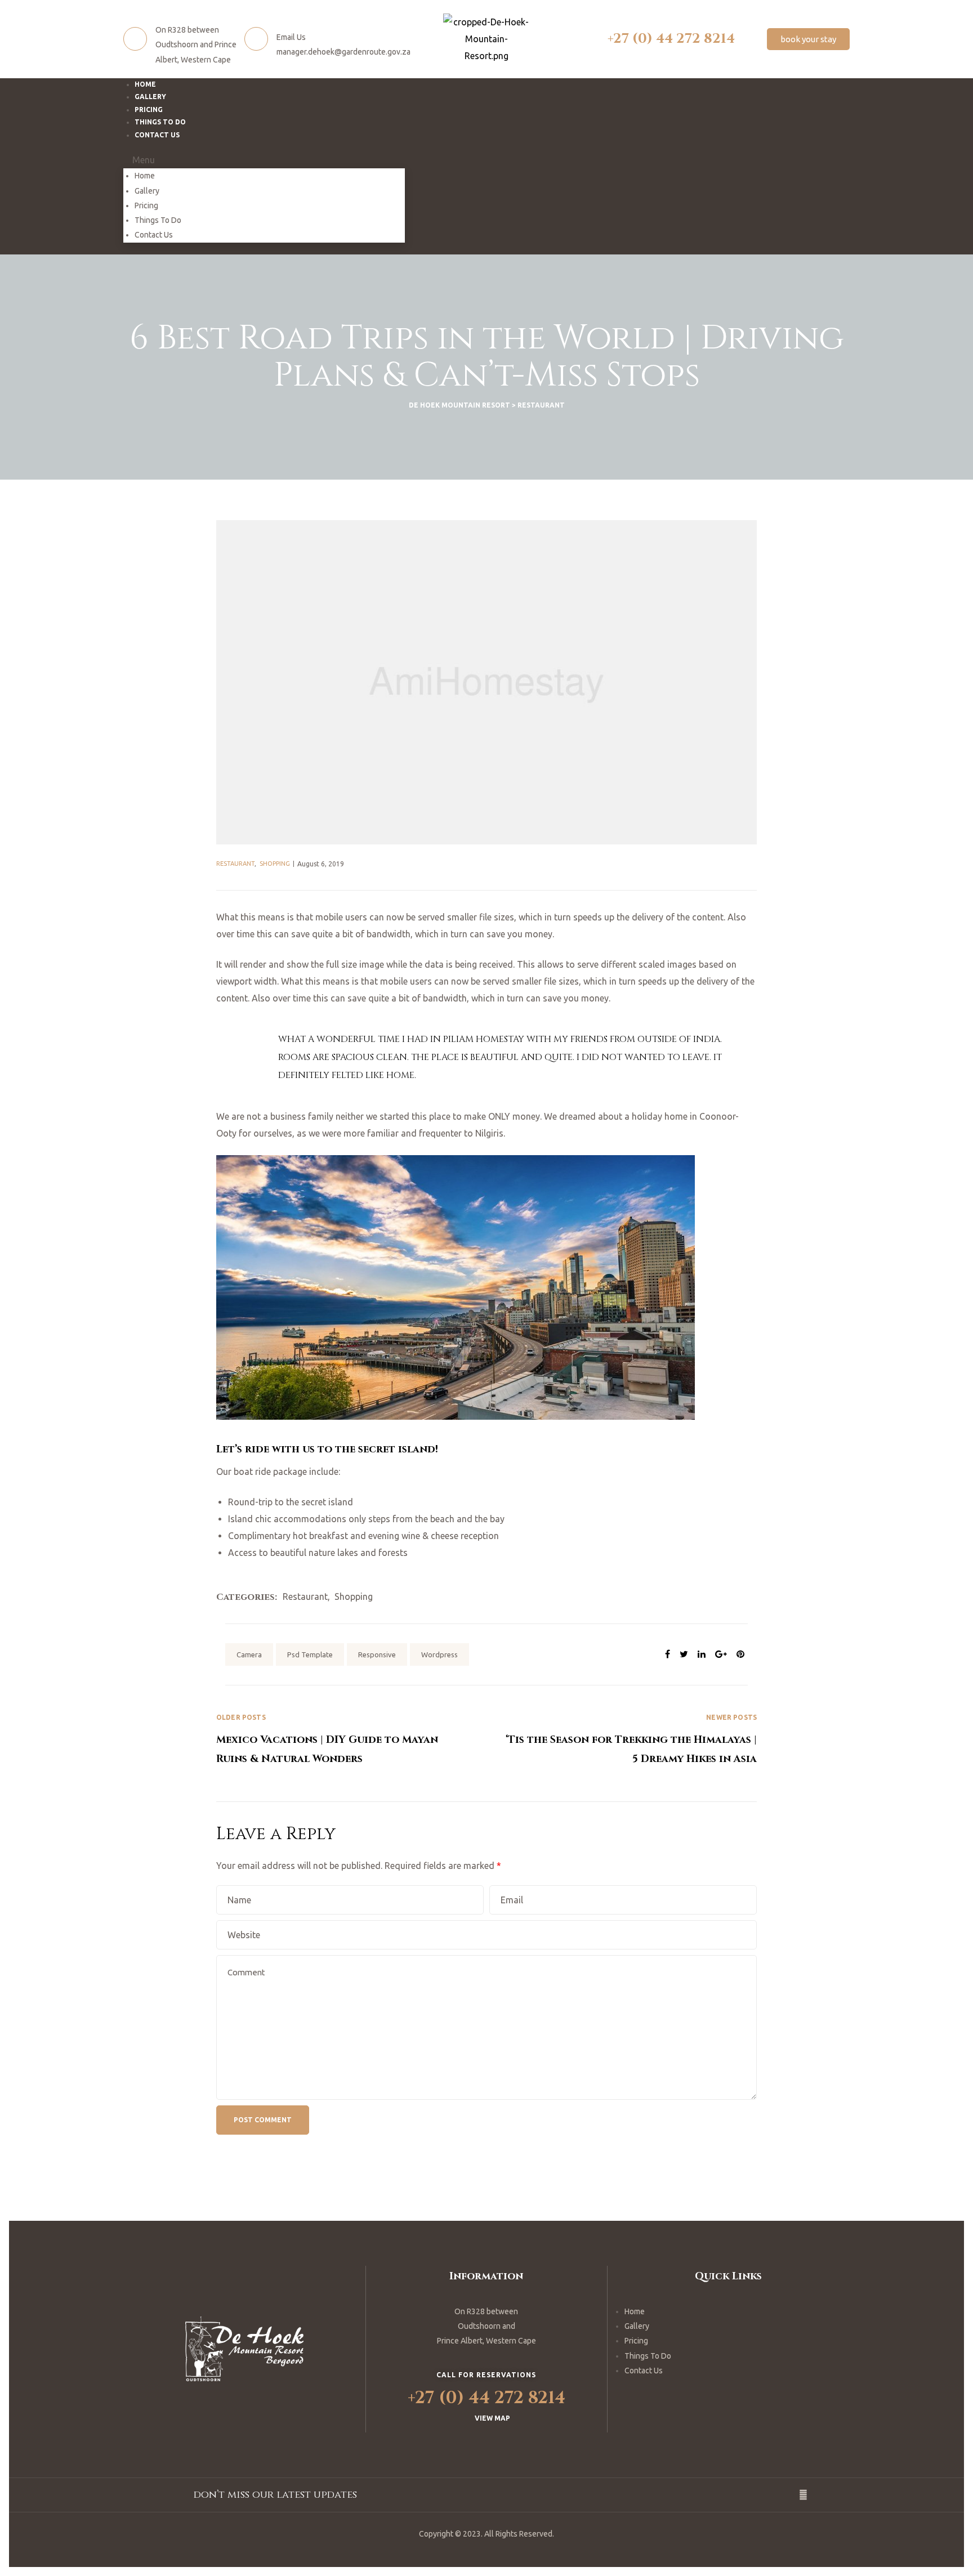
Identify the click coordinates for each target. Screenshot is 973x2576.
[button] (808, 39)
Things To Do (158, 220)
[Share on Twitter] (684, 1654)
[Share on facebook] (668, 1654)
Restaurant (235, 864)
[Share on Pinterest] (740, 1654)
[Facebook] (804, 2495)
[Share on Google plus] (721, 1654)
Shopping (275, 864)
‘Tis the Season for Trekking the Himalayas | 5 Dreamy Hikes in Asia (622, 1739)
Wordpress (439, 1654)
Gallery (147, 191)
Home (145, 176)
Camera (249, 1654)
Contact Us (157, 135)
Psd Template (310, 1654)
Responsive (377, 1654)
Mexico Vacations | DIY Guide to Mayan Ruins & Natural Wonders (351, 1739)
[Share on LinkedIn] (702, 1654)
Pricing (146, 205)
